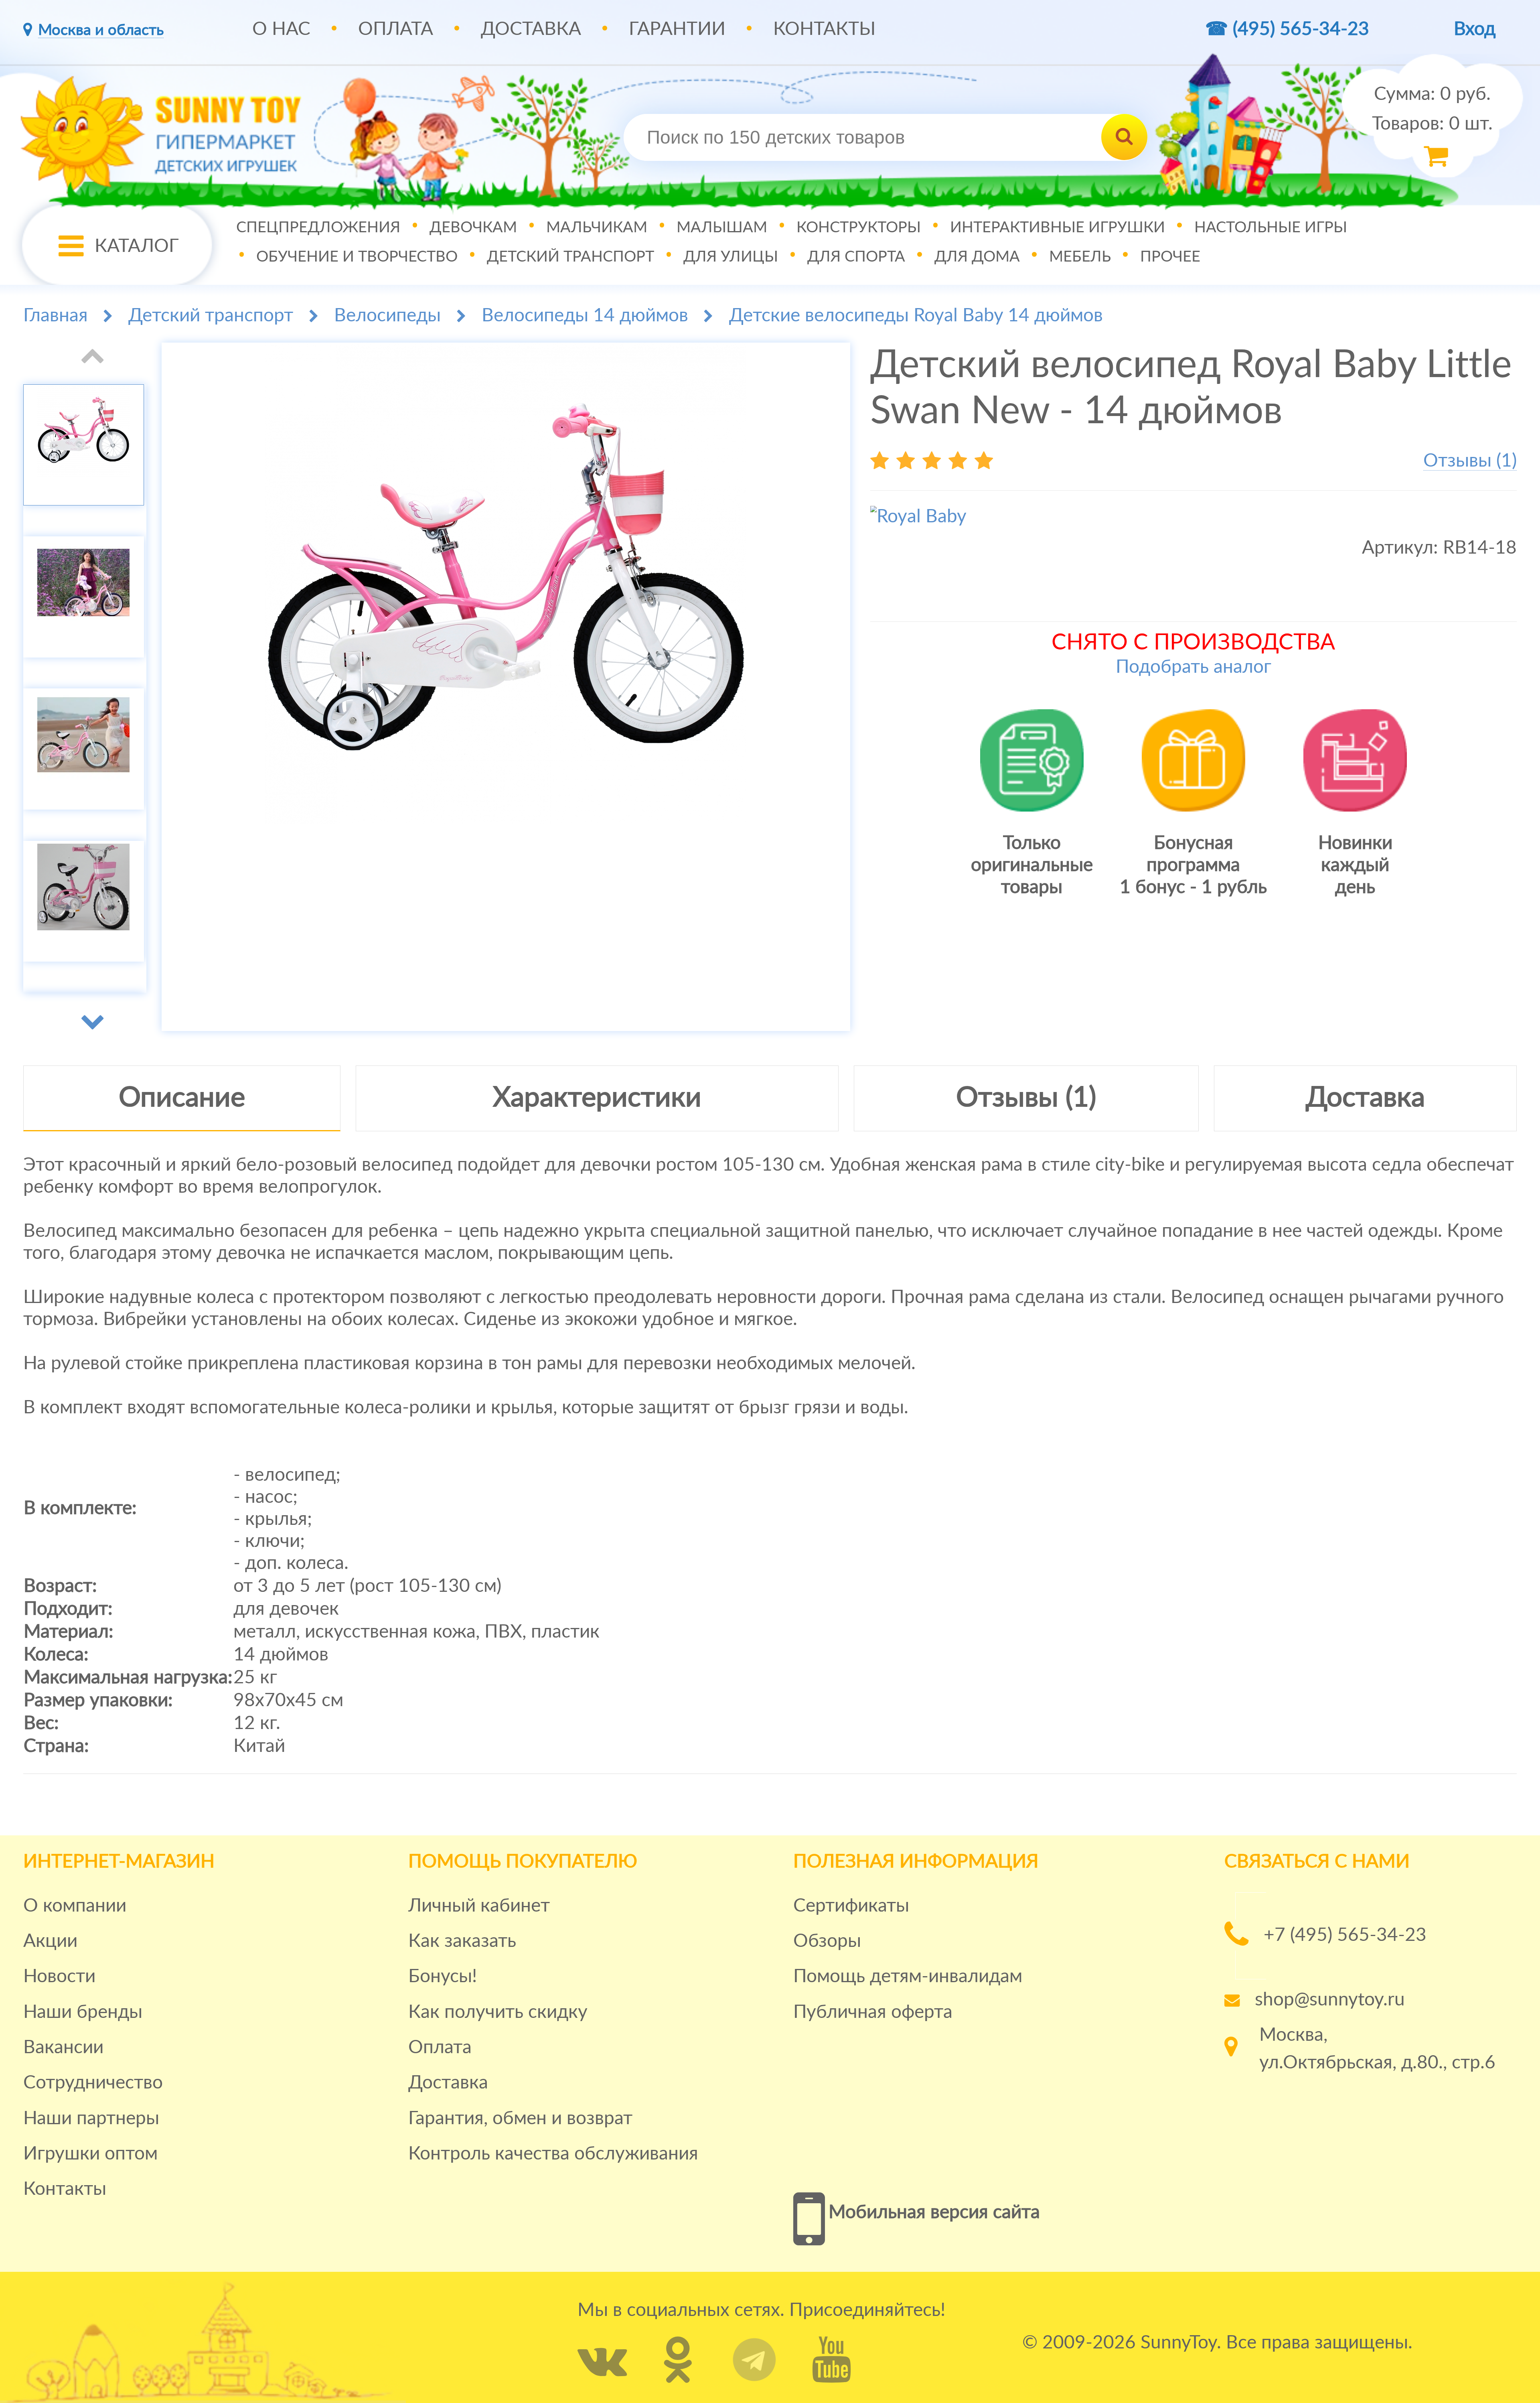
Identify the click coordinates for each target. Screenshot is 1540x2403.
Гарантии (677, 29)
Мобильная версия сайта (934, 2212)
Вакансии (63, 2048)
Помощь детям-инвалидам (908, 1977)
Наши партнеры (91, 2119)
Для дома (977, 256)
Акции (50, 1941)
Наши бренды (83, 2012)
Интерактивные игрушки (1058, 227)
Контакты (824, 29)
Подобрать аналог (1193, 667)
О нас (281, 29)
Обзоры (827, 1941)
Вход (1475, 29)
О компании (75, 1906)
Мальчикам (597, 227)
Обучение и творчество (357, 256)
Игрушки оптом (90, 2154)
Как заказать (462, 1941)
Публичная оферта (873, 2012)
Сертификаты (851, 1906)
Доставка (531, 29)
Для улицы (731, 256)
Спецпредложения (318, 227)
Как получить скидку (498, 2012)
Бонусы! (443, 1977)
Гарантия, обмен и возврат (520, 2119)
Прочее (1170, 256)
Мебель (1080, 256)
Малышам (722, 227)
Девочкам (473, 227)
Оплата (396, 29)
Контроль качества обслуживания (553, 2154)
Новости (59, 1977)
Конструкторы (859, 227)
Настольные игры (1271, 227)
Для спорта (856, 256)
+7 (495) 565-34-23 (1345, 1935)
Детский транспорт (570, 256)
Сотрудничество (93, 2083)
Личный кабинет (479, 1906)
